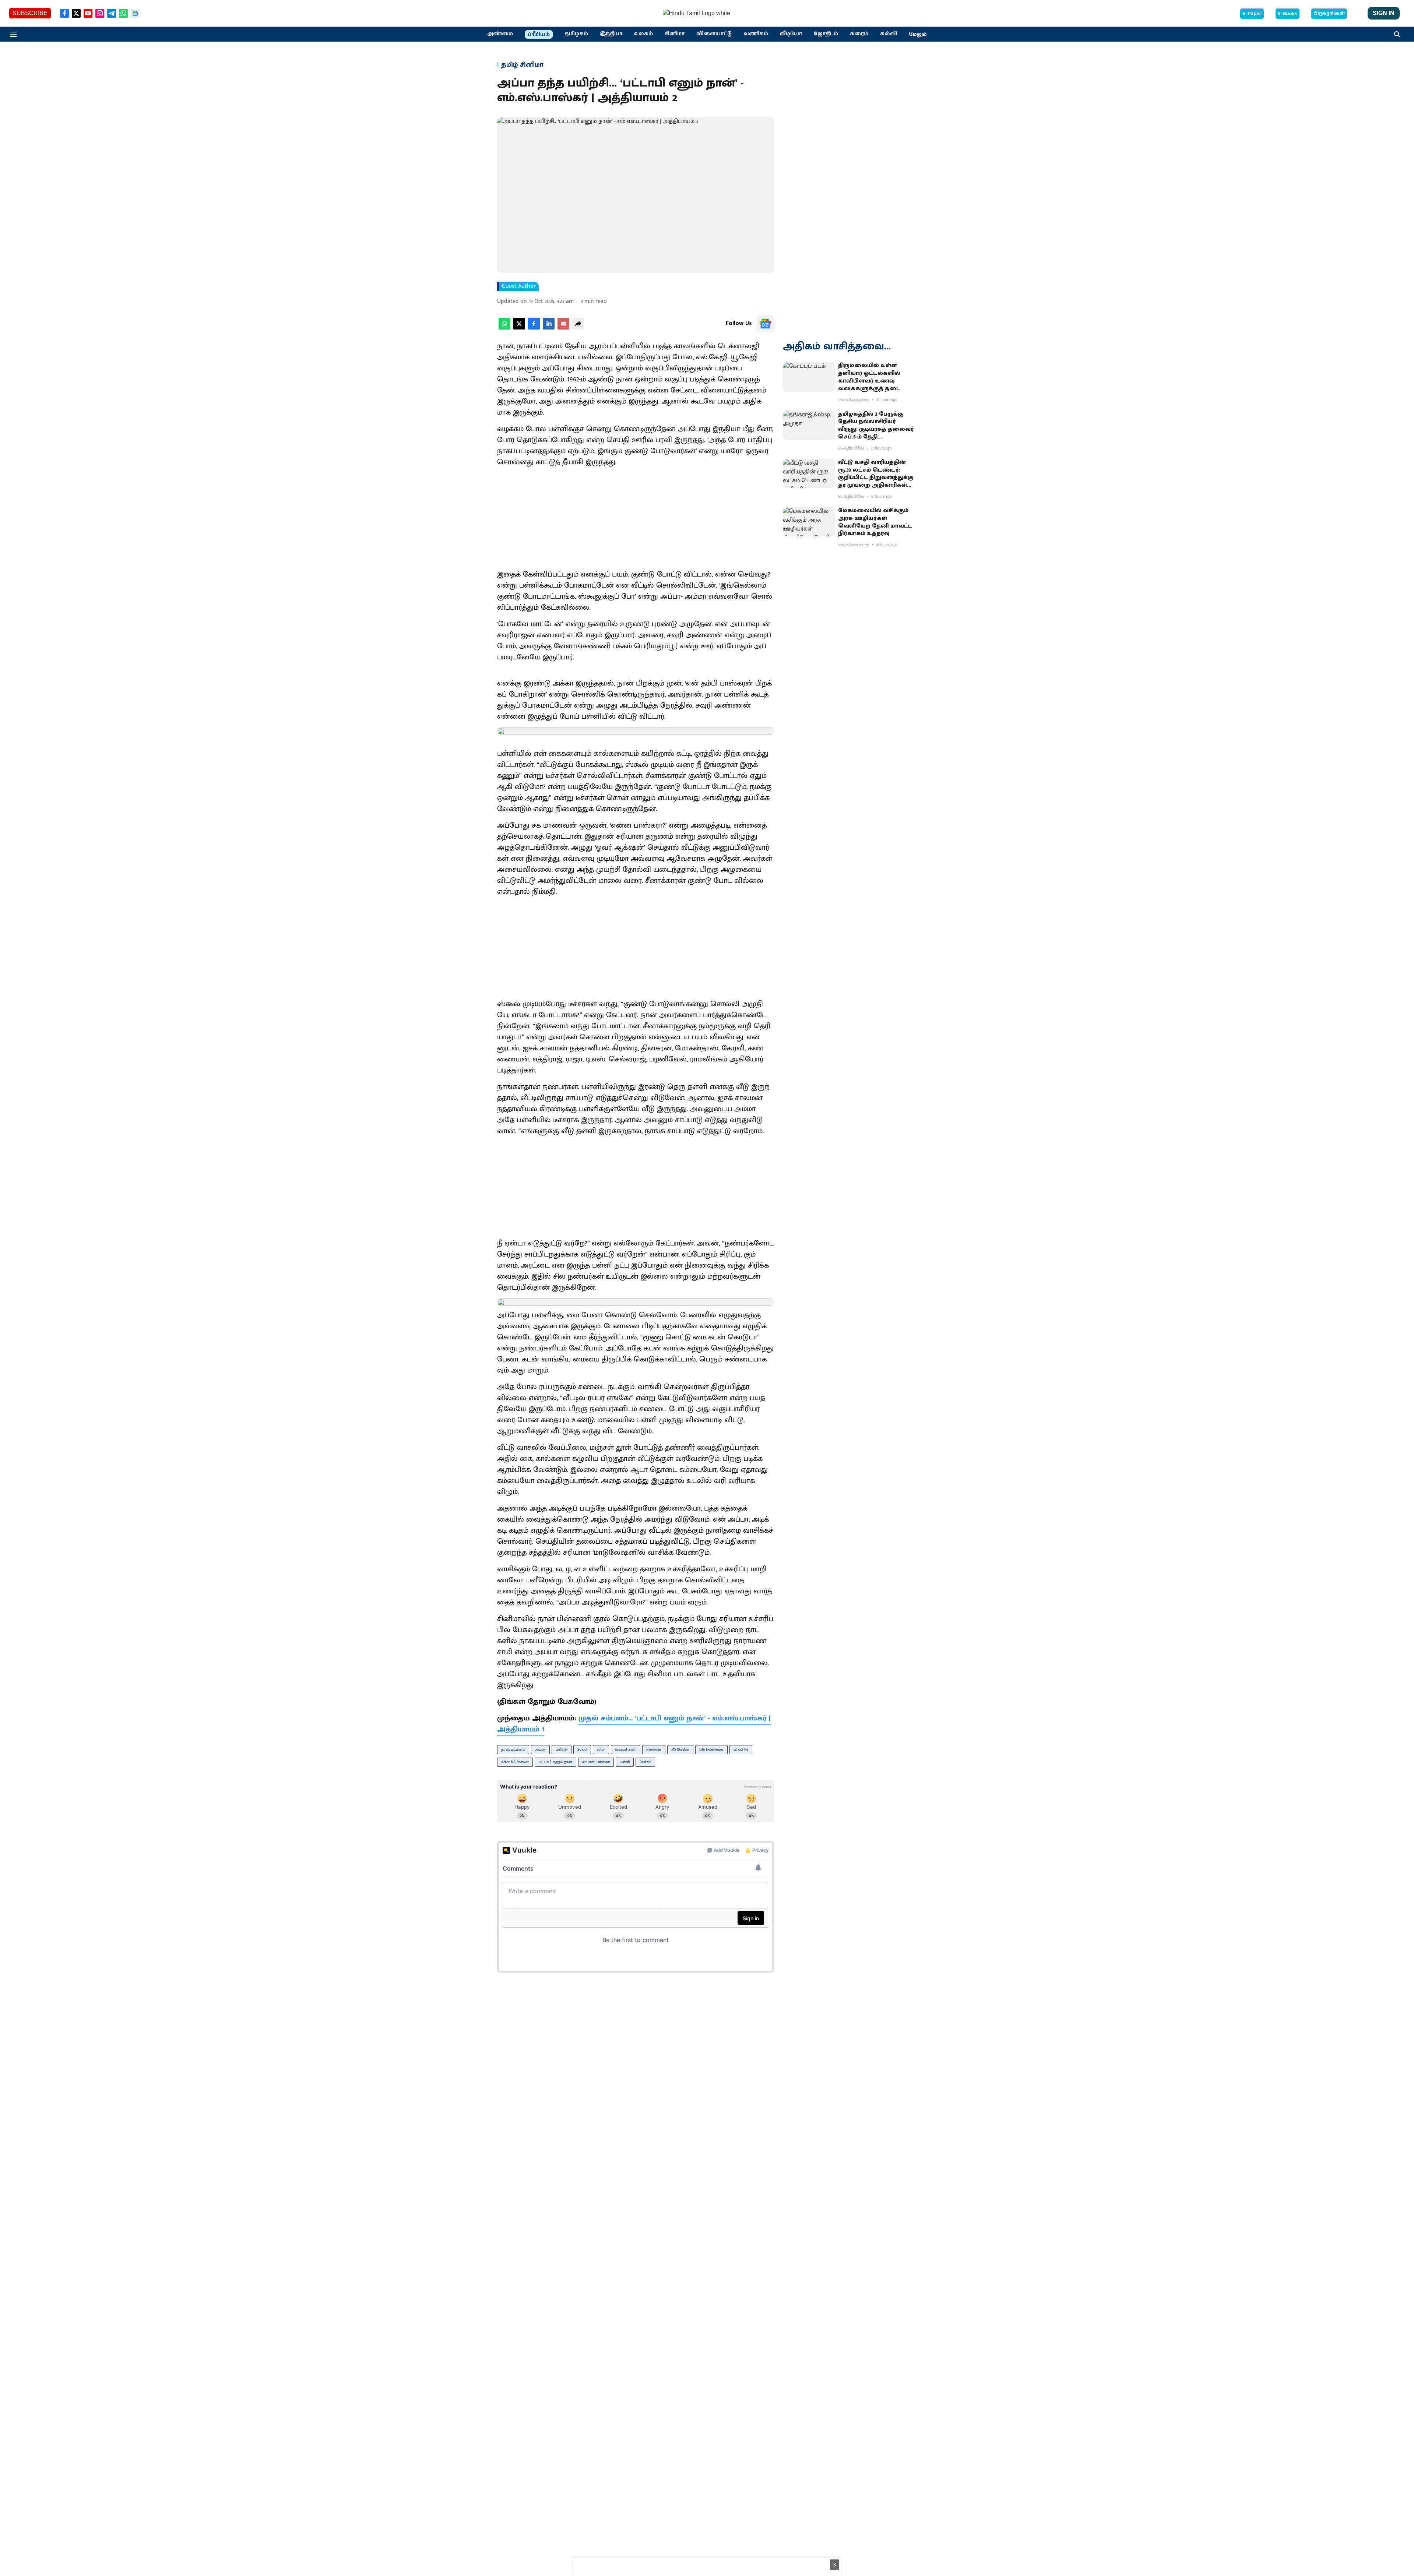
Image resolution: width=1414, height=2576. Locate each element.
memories (654, 1749)
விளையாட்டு (714, 34)
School (582, 1749)
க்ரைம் (859, 34)
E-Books (1288, 14)
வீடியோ (791, 34)
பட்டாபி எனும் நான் (555, 1762)
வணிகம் (756, 34)
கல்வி (889, 34)
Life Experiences (711, 1749)
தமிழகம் (576, 34)
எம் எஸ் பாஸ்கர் (596, 1762)
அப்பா (540, 1749)
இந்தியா (611, 34)
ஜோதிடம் (826, 34)
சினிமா (675, 34)
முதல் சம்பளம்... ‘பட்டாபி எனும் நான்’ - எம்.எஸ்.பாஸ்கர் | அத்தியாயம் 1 (634, 1724)
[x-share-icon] (519, 328)
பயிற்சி (562, 1749)
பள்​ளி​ (625, 1762)
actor (601, 1749)
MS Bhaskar (680, 1749)
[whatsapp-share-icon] (504, 328)
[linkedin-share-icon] (549, 328)
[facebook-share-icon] (534, 328)
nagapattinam (626, 1749)
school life (741, 1749)
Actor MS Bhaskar (515, 1762)
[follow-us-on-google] (765, 324)
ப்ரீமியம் (539, 35)
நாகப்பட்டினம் (513, 1749)
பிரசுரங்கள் (1329, 14)
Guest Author (519, 286)
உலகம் (643, 34)
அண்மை (500, 34)
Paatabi (645, 1762)
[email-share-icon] (563, 328)
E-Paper (1252, 14)
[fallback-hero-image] (809, 377)
